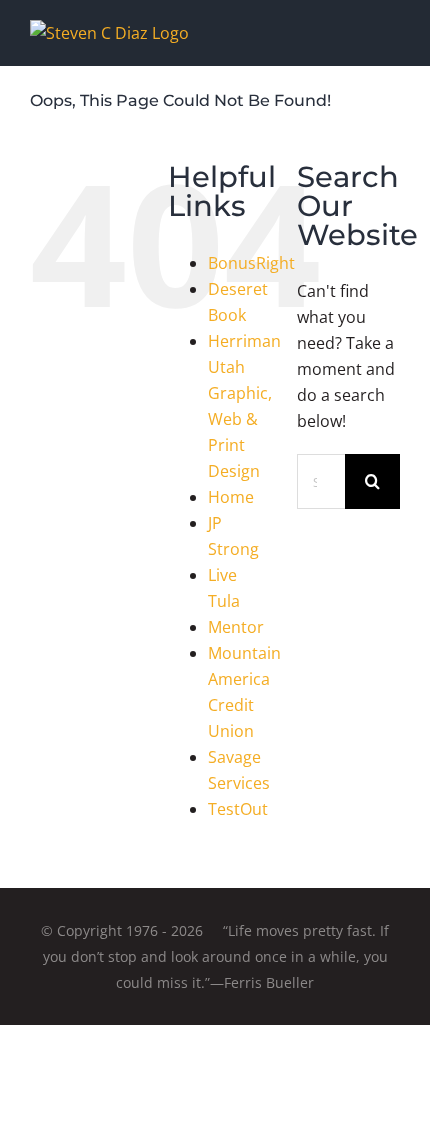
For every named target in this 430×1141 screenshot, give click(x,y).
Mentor (236, 627)
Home (231, 497)
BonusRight (251, 263)
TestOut (238, 809)
